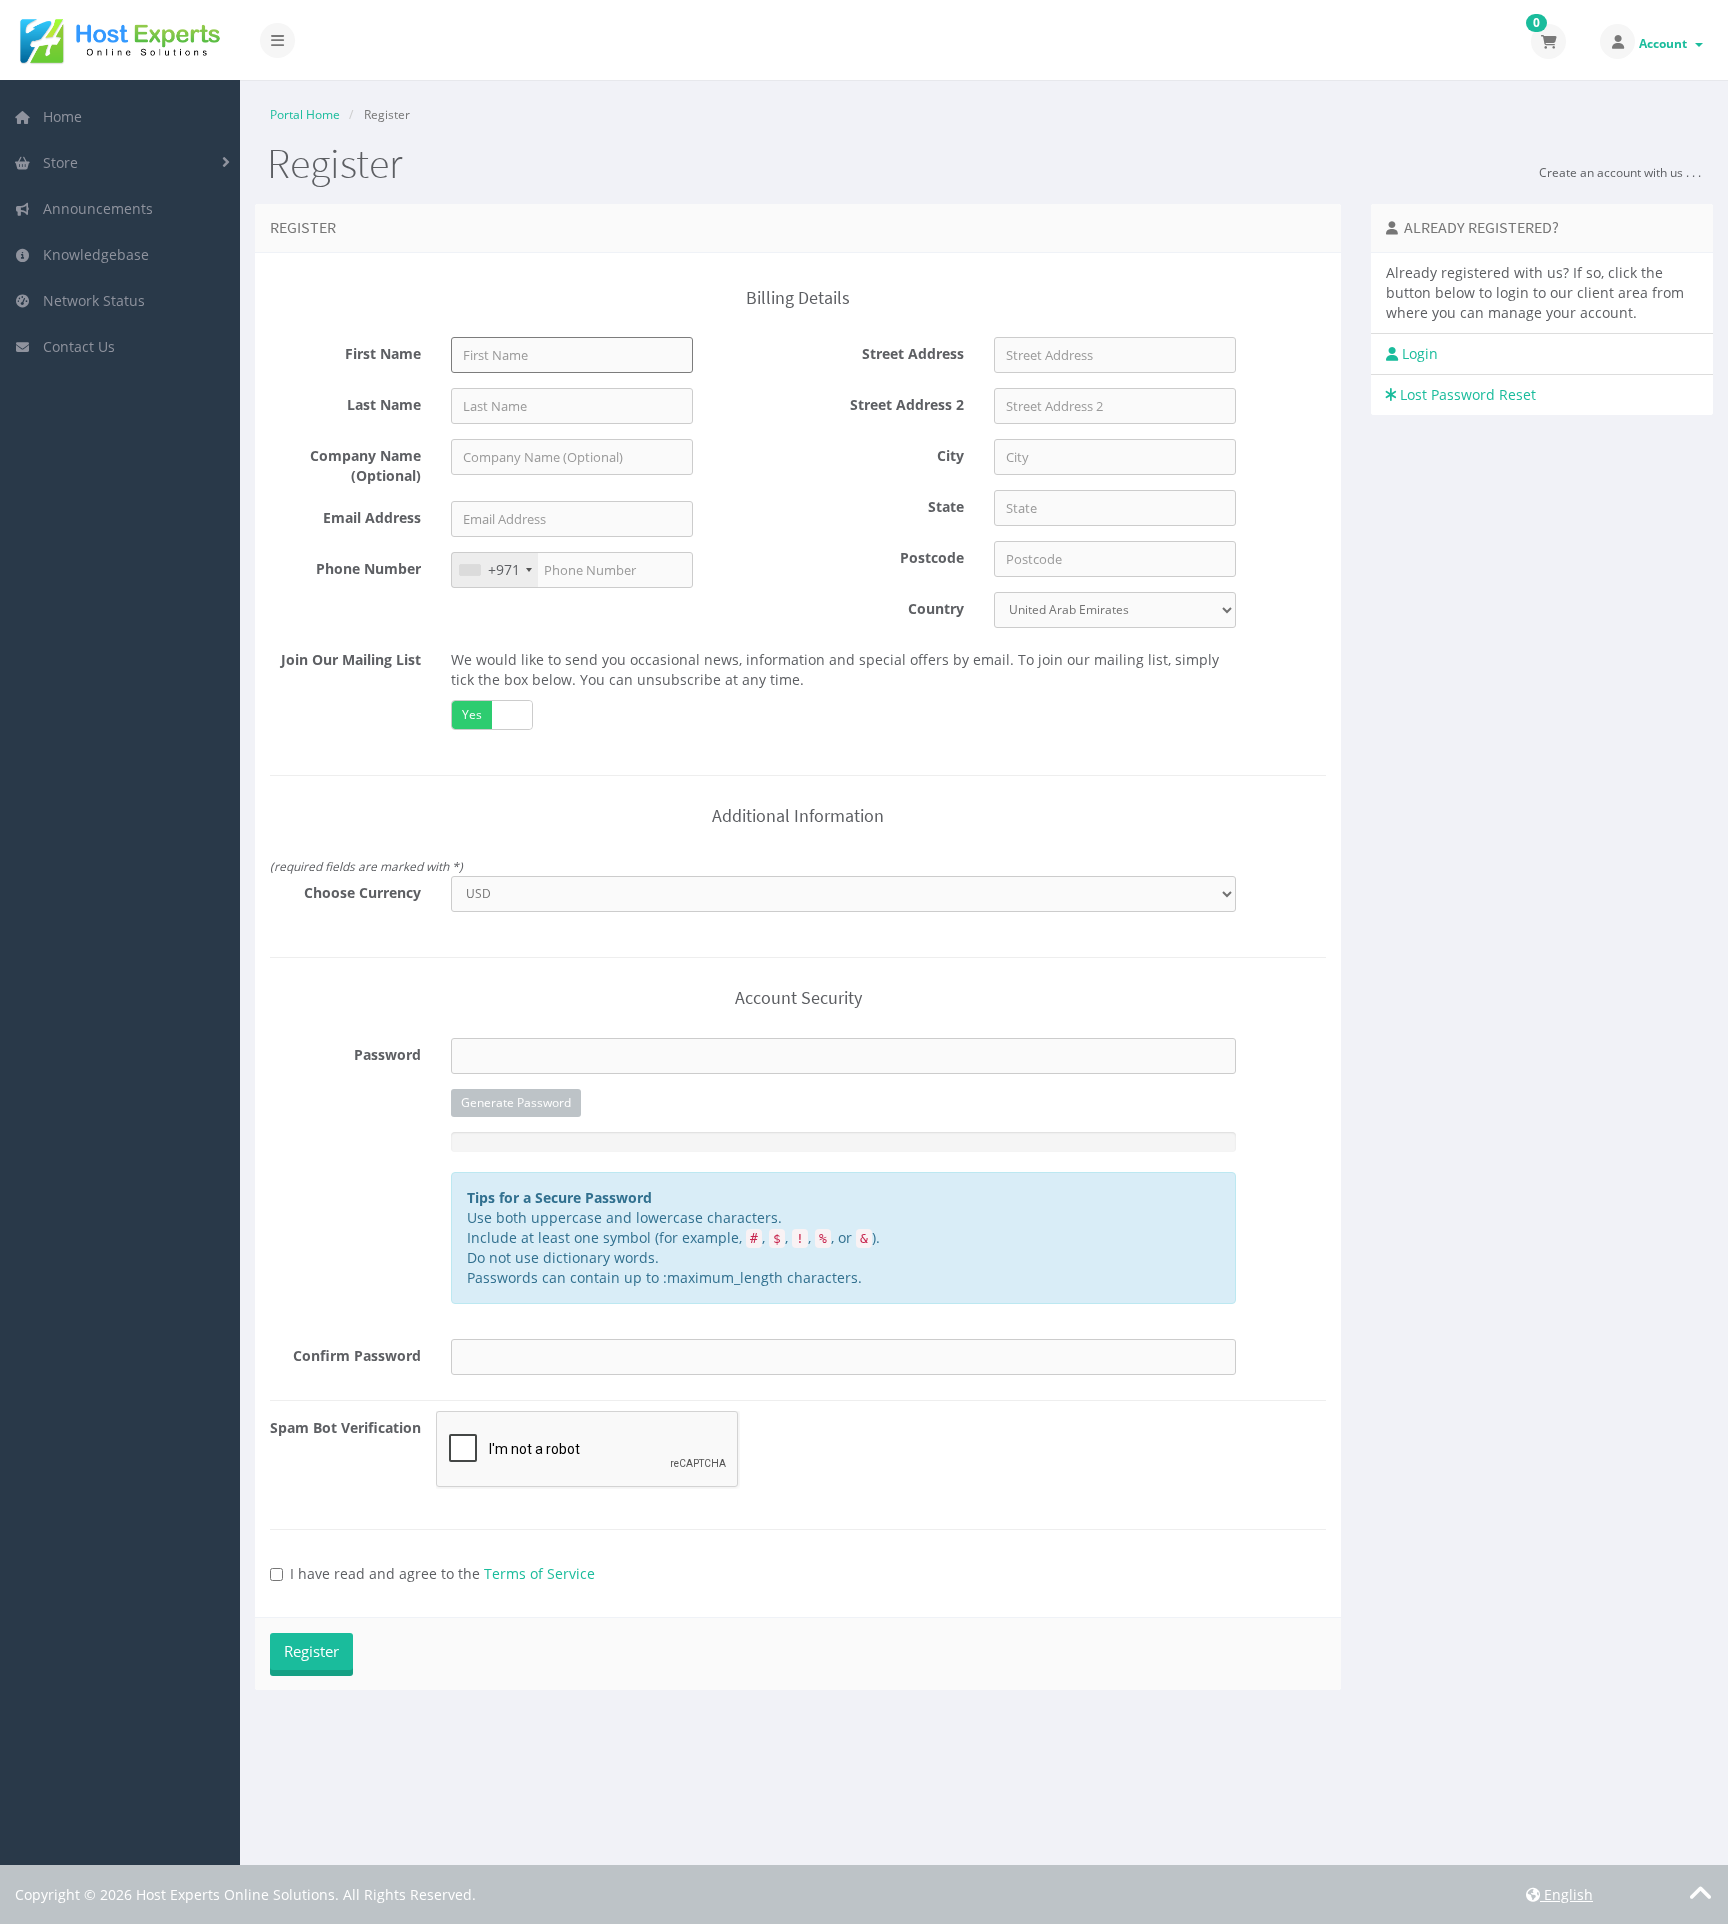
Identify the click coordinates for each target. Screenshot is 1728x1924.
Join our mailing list (351, 659)
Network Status (90, 300)
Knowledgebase (92, 254)
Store (56, 162)
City (950, 455)
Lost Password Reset (1466, 394)
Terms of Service (539, 1573)
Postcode (932, 557)
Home (58, 116)
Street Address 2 (907, 404)
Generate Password (516, 1102)
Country (936, 608)
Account (1666, 43)
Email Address (372, 517)
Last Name (384, 404)
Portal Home (305, 114)
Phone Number (368, 568)
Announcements (94, 208)
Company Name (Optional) (365, 465)
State (946, 506)
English (1566, 1894)
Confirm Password (357, 1355)
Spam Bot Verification (345, 1427)
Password (387, 1054)
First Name (383, 353)
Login (1418, 353)
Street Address (913, 353)
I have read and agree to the (442, 1573)
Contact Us (75, 346)
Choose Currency (362, 892)
